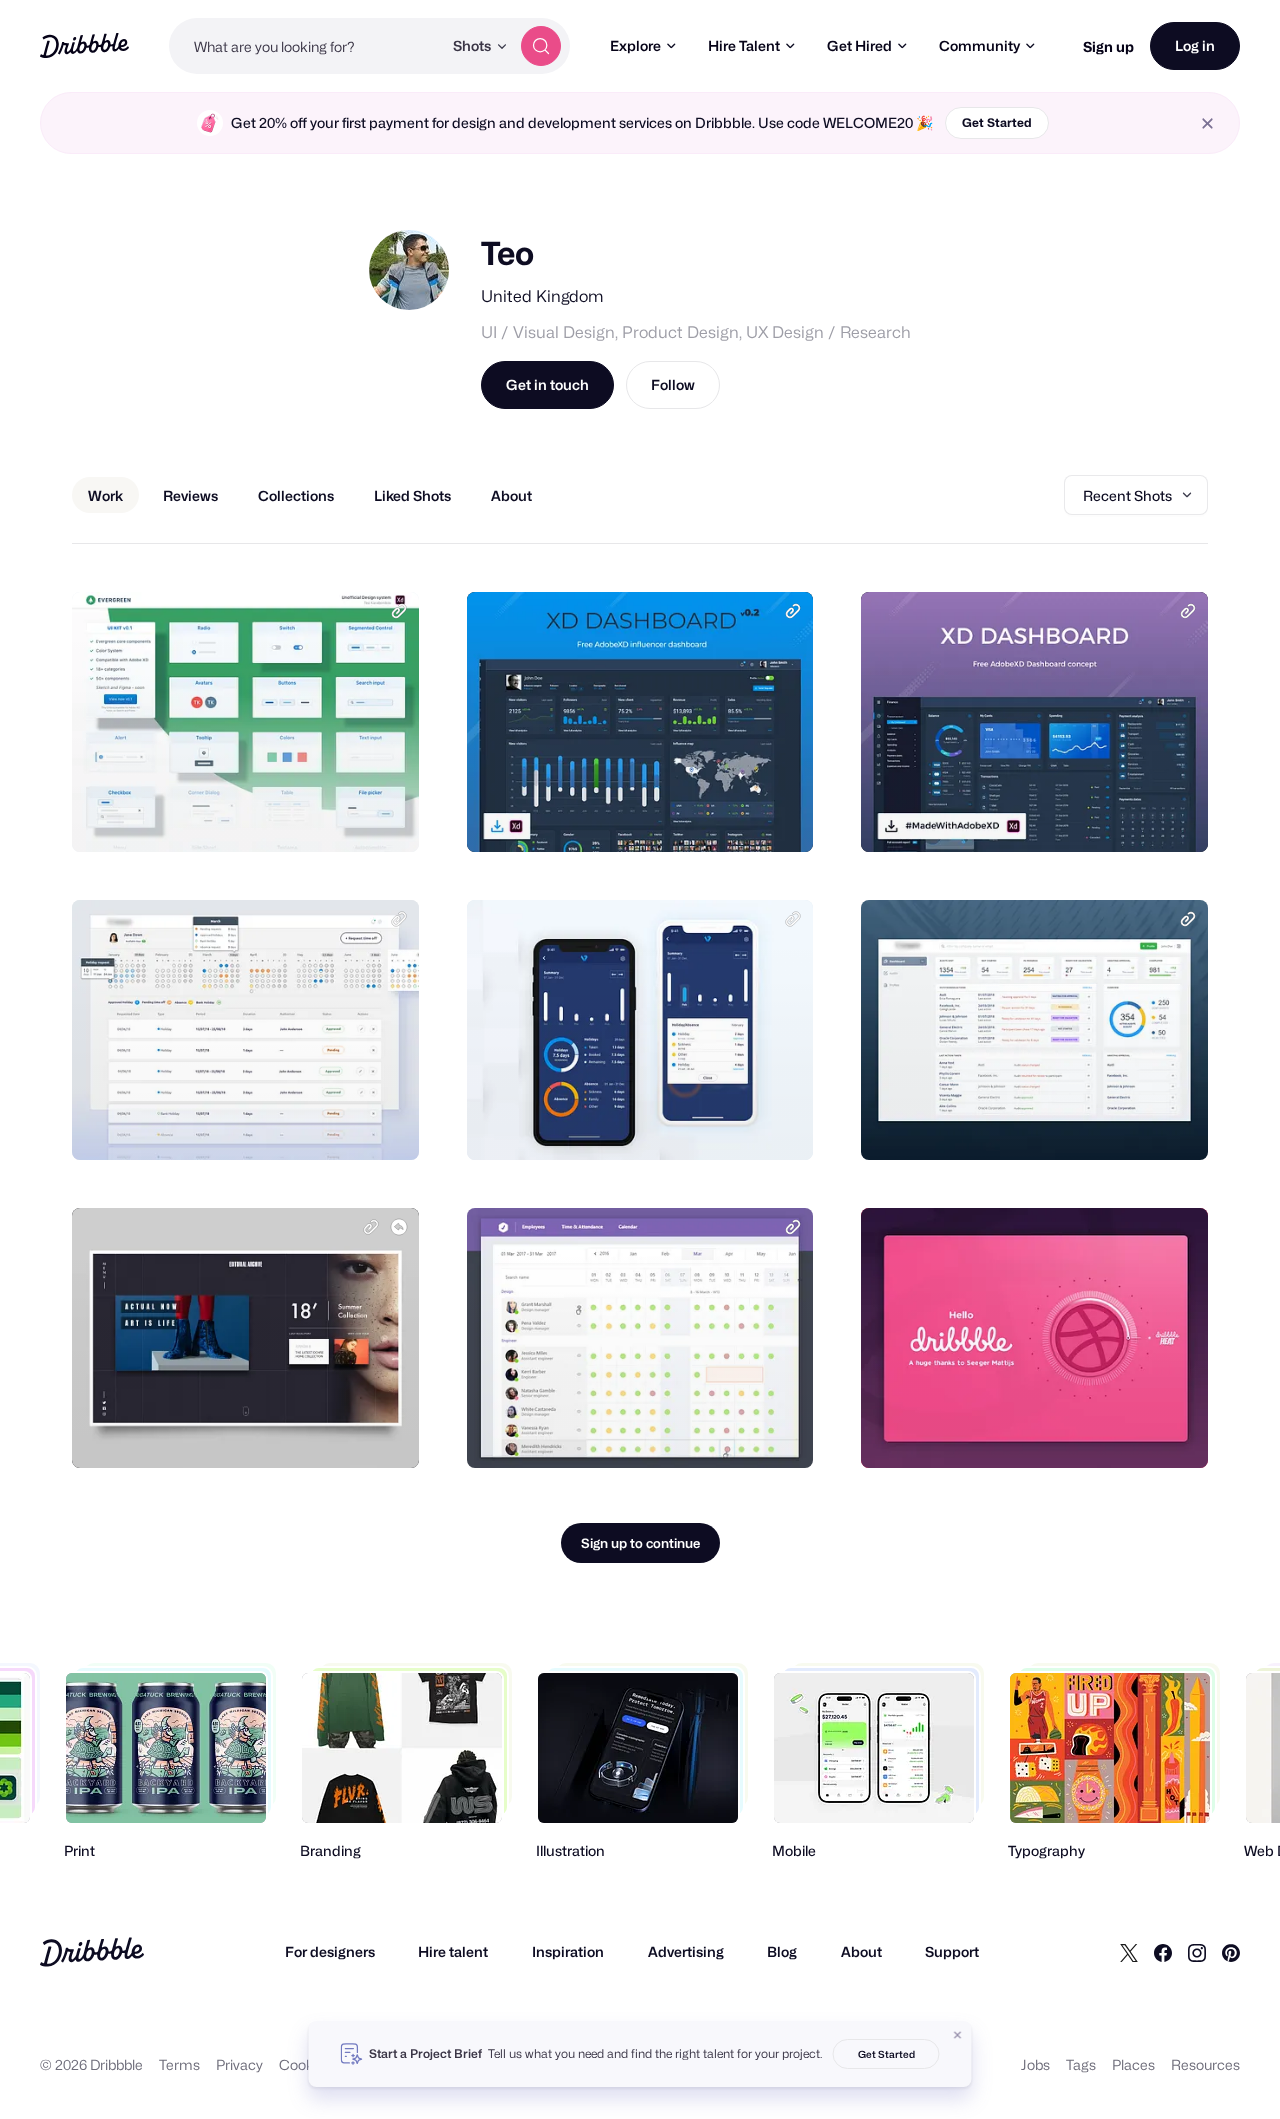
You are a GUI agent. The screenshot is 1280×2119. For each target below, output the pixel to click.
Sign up (1108, 46)
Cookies (305, 2064)
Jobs (1035, 2064)
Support (952, 1951)
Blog (782, 1951)
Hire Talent (744, 45)
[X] (1129, 1952)
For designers (330, 1951)
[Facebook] (1163, 1952)
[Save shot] (342, 815)
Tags (1081, 2064)
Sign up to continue (640, 1543)
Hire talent (453, 1951)
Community (979, 45)
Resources (1205, 2064)
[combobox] (305, 46)
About (861, 1951)
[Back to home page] (84, 45)
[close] (1207, 123)
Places (1133, 2064)
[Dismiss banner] (958, 2035)
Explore (635, 45)
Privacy (239, 2064)
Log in (1195, 45)
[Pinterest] (1231, 1952)
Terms (179, 2064)
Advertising (686, 1951)
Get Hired (859, 45)
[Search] (541, 46)
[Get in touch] (302, 815)
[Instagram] (1197, 1952)
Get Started (997, 122)
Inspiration (568, 1951)
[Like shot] (382, 815)
